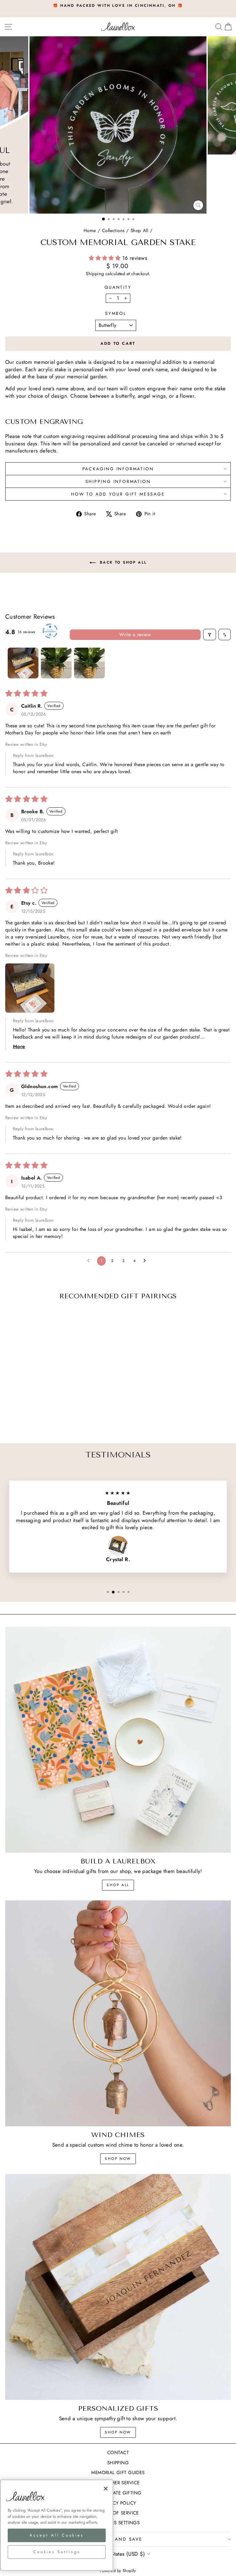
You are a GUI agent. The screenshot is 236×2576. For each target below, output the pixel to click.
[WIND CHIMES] (118, 2013)
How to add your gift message (118, 494)
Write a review (135, 635)
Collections (113, 231)
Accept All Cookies (57, 2535)
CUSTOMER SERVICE (118, 2483)
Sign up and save (116, 2539)
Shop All (139, 231)
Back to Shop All (122, 562)
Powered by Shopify (118, 2571)
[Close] (106, 2489)
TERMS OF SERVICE (118, 2513)
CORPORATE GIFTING (118, 2493)
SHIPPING (118, 2463)
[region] (57, 2525)
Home (90, 231)
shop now (118, 2159)
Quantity (118, 287)
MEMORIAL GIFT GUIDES (118, 2473)
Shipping (95, 274)
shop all (118, 1885)
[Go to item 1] (23, 663)
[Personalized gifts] (118, 2287)
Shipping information (118, 481)
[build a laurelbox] (118, 1740)
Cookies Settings (118, 2523)
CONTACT (118, 2453)
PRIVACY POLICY (118, 2503)
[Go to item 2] (56, 663)
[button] (106, 258)
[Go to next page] (146, 1261)
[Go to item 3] (89, 663)
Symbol (116, 313)
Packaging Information (118, 469)
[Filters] (210, 635)
